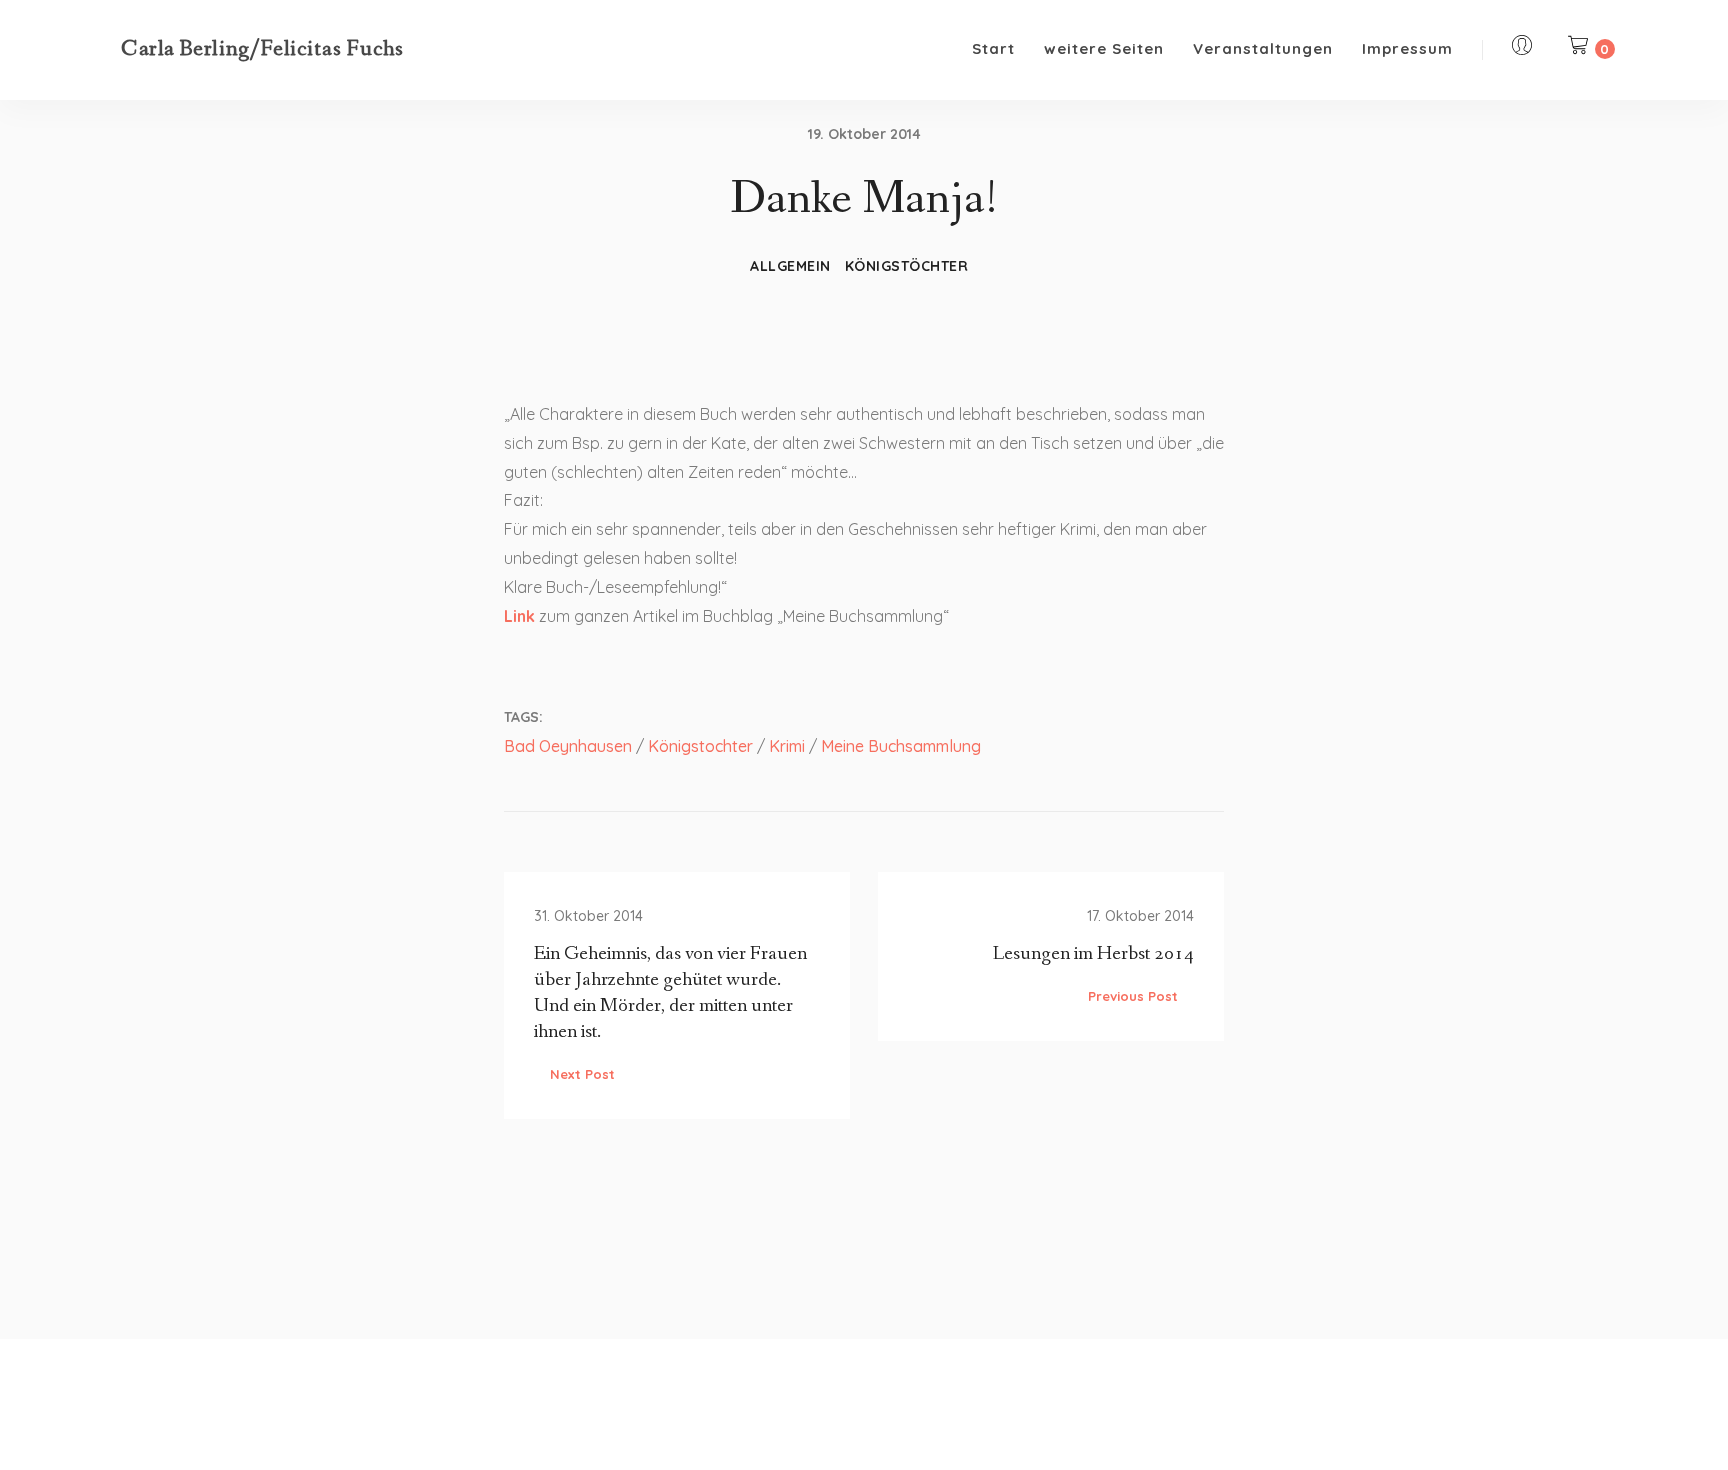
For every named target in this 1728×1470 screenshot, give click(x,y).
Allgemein (790, 266)
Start (993, 48)
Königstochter (700, 746)
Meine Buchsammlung (901, 746)
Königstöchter (907, 266)
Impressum (1407, 48)
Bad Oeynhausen (568, 746)
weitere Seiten (1104, 48)
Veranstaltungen (1263, 48)
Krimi (787, 746)
